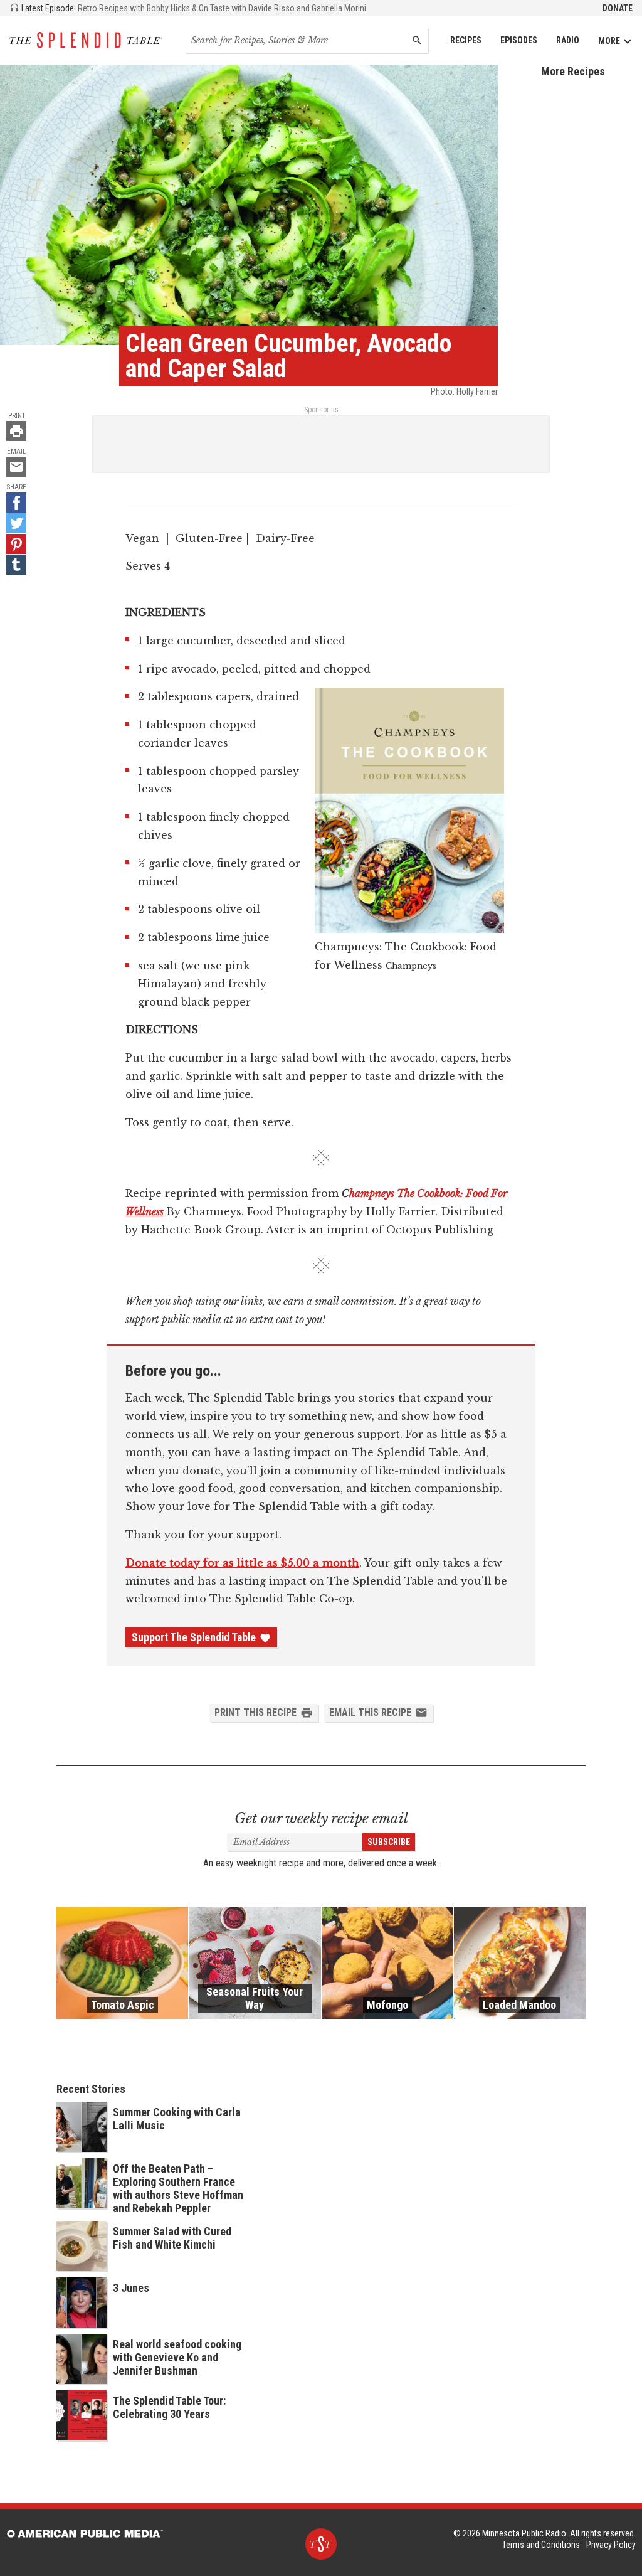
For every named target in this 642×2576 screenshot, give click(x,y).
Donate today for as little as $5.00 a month (242, 1563)
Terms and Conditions (541, 2545)
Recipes (466, 40)
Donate (618, 8)
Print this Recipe (255, 1712)
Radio (568, 40)
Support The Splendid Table (194, 1637)
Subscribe (389, 1842)
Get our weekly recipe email (321, 1818)
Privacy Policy (611, 2545)
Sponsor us (321, 410)
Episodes (519, 40)
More (609, 41)
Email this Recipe (370, 1712)
